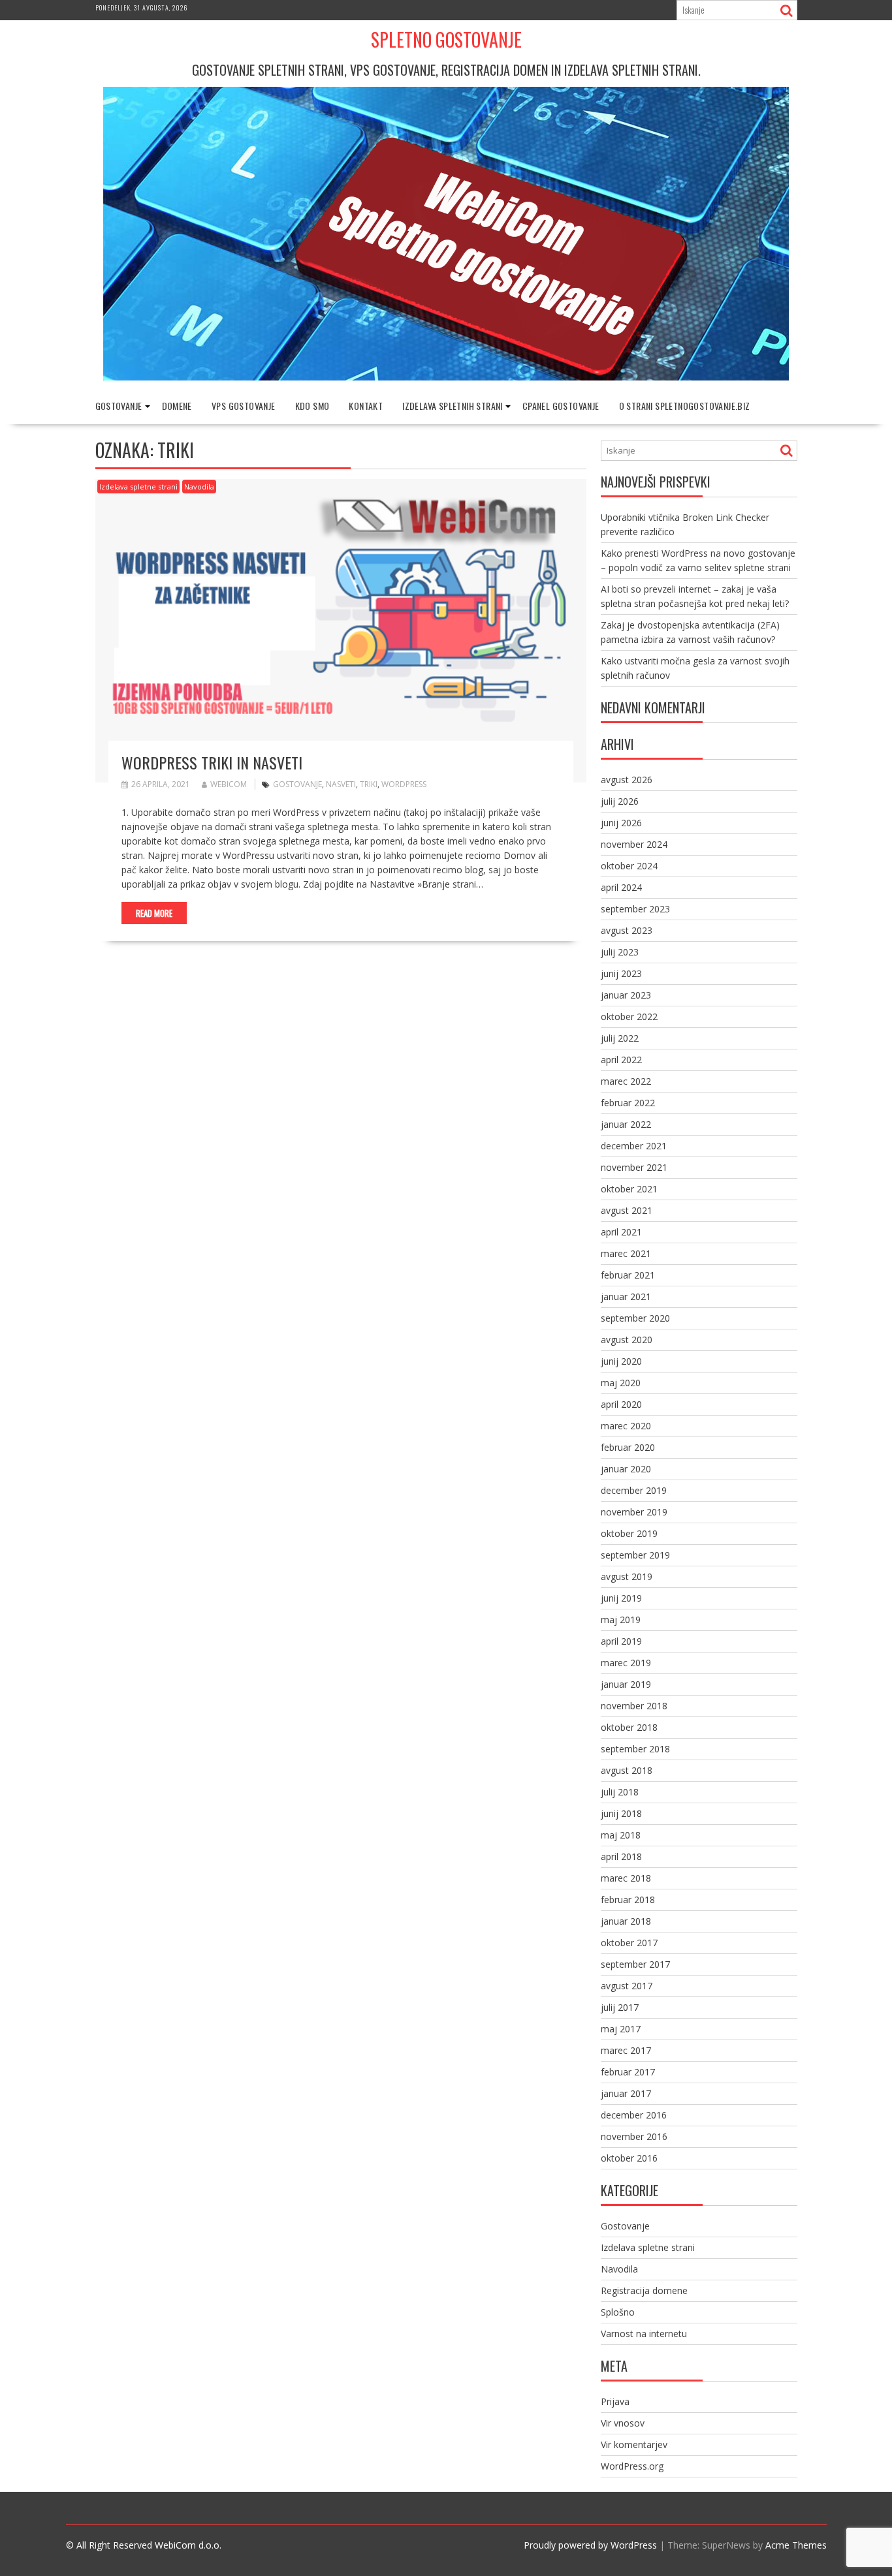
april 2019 (621, 1641)
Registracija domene (644, 2290)
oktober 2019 (629, 1533)
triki (369, 784)
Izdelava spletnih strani (453, 406)
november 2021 (634, 1167)
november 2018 (634, 1706)
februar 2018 (628, 1900)
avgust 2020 (627, 1340)
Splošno (618, 2312)
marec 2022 (626, 1081)
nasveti (341, 784)
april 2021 (621, 1232)
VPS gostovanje (244, 406)
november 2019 (634, 1512)
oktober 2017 (629, 1943)
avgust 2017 (627, 1986)
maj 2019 (621, 1620)
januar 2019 (626, 1684)
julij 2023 (620, 952)
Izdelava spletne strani (138, 487)
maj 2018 (621, 1835)
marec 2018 (626, 1878)
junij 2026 (621, 823)
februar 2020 (628, 1447)
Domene (177, 406)
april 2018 (621, 1856)
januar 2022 (626, 1124)
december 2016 (634, 2115)
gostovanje (297, 784)
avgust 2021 (627, 1210)
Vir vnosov (623, 2423)
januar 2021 (626, 1296)
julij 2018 (620, 1792)
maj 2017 (621, 2029)
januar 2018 (626, 1921)
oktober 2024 (629, 866)
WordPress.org (632, 2466)
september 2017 (635, 1964)
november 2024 (634, 844)
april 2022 (621, 1060)
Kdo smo (312, 406)
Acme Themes (796, 2545)
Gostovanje (119, 406)
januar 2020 (626, 1469)
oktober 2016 (629, 2158)
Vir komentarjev (634, 2444)
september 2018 (635, 1749)
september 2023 (635, 909)
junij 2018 (621, 1813)
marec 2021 (626, 1253)
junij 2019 (621, 1598)
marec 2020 (626, 1426)
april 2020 (621, 1404)
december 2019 (634, 1490)
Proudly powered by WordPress (590, 2545)
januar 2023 (626, 995)
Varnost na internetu (644, 2334)
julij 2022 (620, 1038)
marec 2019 (626, 1663)
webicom (229, 784)
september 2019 (635, 1555)
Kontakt (366, 406)
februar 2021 (628, 1275)
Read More (154, 913)
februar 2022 (628, 1103)
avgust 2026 (627, 780)
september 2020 (635, 1318)
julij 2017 (620, 2007)
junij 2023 (621, 973)
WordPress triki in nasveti (212, 762)
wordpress (404, 784)
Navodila (199, 487)
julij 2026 (620, 801)
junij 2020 (621, 1361)
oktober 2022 (629, 1016)
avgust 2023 (627, 930)
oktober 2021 (629, 1189)
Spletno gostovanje (446, 39)
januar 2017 (626, 2093)
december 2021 (634, 1146)
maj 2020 (621, 1383)
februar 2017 (628, 2072)
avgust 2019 (627, 1576)
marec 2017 (626, 2050)
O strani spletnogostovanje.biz (685, 406)
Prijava (615, 2401)
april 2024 (621, 887)
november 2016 (634, 2136)
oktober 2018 (629, 1727)
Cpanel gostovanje (561, 406)
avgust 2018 (627, 1770)
